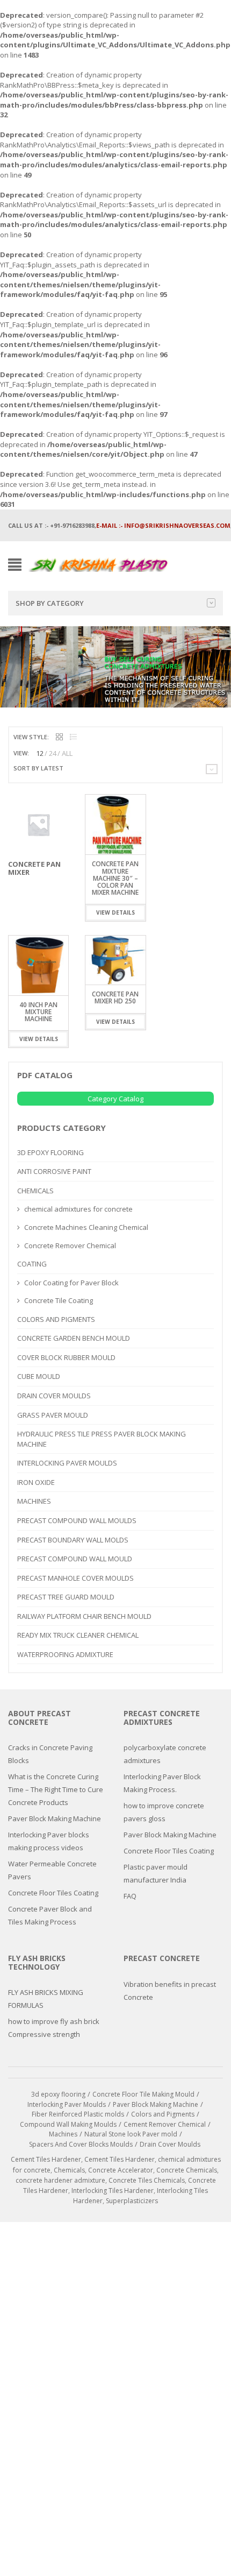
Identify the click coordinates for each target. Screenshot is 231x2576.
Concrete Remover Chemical (70, 1245)
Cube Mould (39, 1376)
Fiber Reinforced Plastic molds (78, 2114)
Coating (32, 1264)
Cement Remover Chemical (165, 2124)
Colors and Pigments (56, 1319)
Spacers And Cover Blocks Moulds (81, 2144)
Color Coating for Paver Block (71, 1283)
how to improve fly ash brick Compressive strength (54, 2028)
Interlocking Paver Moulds (67, 1463)
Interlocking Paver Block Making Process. (162, 1783)
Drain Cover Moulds (54, 1396)
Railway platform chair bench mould (84, 1616)
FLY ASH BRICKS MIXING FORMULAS (46, 1999)
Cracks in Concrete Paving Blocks (50, 1754)
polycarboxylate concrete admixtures (165, 1754)
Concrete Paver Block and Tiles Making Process (50, 1915)
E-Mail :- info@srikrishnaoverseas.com (163, 525)
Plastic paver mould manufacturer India (156, 1873)
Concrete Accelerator (121, 2170)
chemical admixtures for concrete (78, 1209)
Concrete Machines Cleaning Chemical (86, 1227)
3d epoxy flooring (50, 1152)
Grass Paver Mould (53, 1415)
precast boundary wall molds (73, 1540)
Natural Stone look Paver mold (131, 2134)
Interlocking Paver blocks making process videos (49, 1841)
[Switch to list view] (73, 737)
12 (40, 753)
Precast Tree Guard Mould (66, 1597)
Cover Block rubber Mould (66, 1357)
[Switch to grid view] (59, 737)
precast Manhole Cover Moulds (75, 1578)
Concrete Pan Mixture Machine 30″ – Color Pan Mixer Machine (115, 878)
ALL (67, 753)
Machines (34, 1501)
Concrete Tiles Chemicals (147, 2180)
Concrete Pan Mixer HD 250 (115, 997)
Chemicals (35, 1191)
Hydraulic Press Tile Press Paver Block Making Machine (102, 1439)
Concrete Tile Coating (59, 1300)
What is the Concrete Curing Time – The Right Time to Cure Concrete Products (56, 1789)
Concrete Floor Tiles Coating (53, 1893)
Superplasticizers (132, 2201)
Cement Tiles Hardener (46, 2159)
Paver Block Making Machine (55, 1818)
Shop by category (50, 603)
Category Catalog (115, 1099)
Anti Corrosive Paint (54, 1171)
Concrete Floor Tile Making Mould (143, 2094)
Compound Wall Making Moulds (68, 2124)
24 (53, 753)
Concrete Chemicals (187, 2170)
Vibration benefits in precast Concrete (170, 1991)
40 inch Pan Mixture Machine (38, 1012)
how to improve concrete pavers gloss (164, 1812)
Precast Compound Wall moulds (77, 1520)
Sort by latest (38, 768)
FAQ (130, 1896)
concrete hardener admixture (60, 2180)
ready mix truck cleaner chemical (78, 1635)
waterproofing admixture (65, 1654)
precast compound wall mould (75, 1559)
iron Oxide (36, 1482)
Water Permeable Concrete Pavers (52, 1870)
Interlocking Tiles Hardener (113, 2191)
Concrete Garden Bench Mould (74, 1338)
